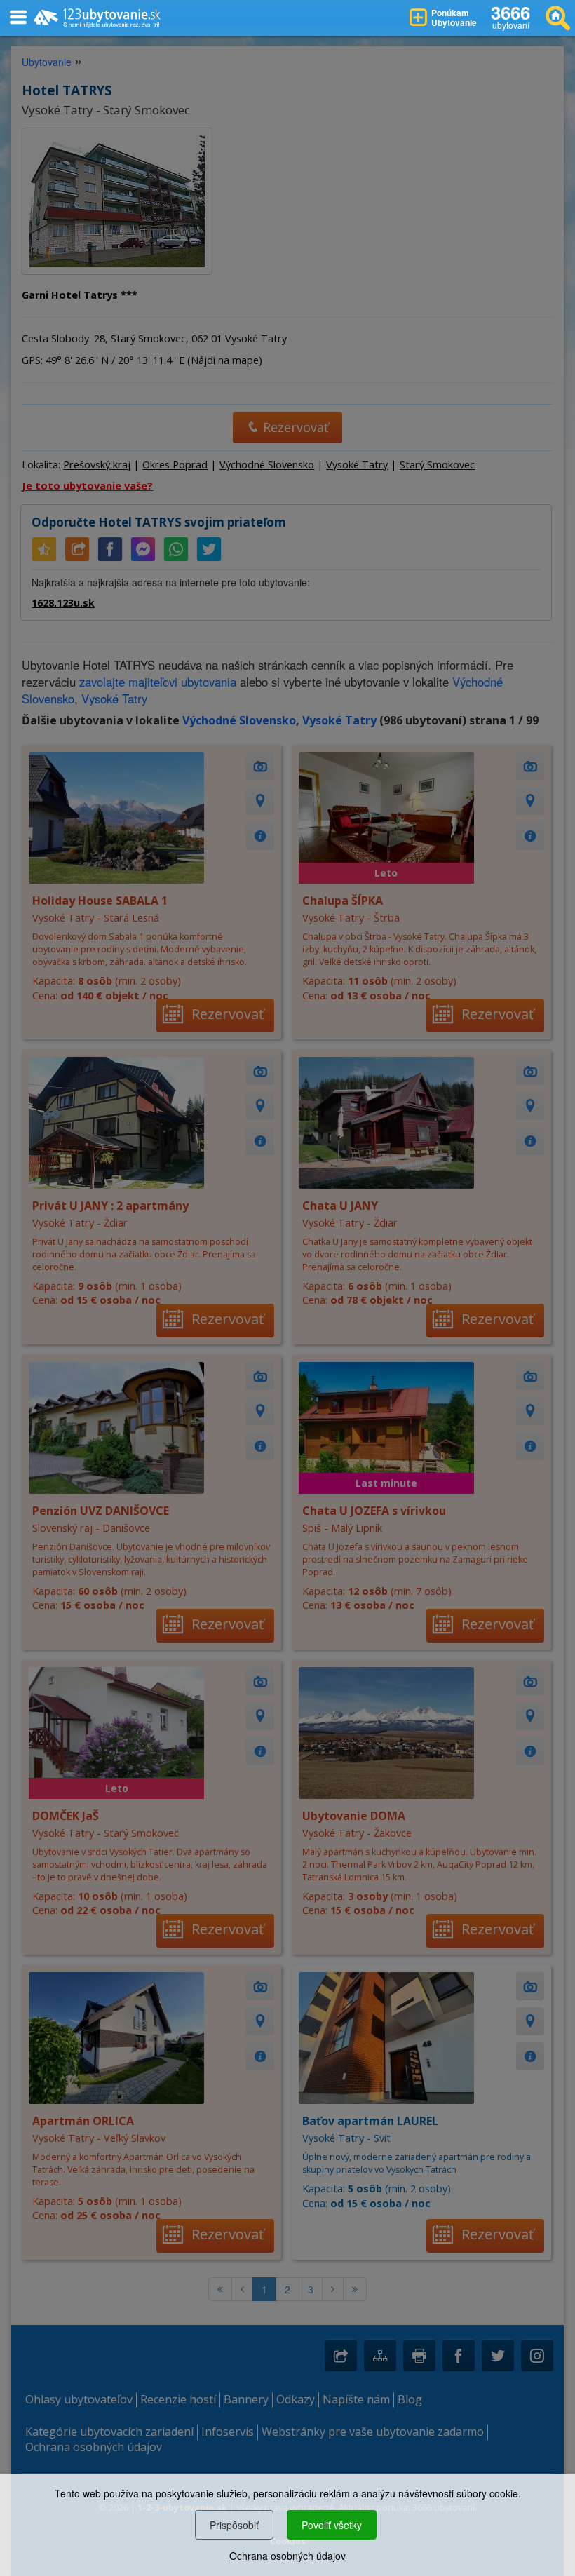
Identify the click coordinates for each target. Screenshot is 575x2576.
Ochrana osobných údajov (287, 2556)
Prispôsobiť (234, 2525)
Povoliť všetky (332, 2525)
